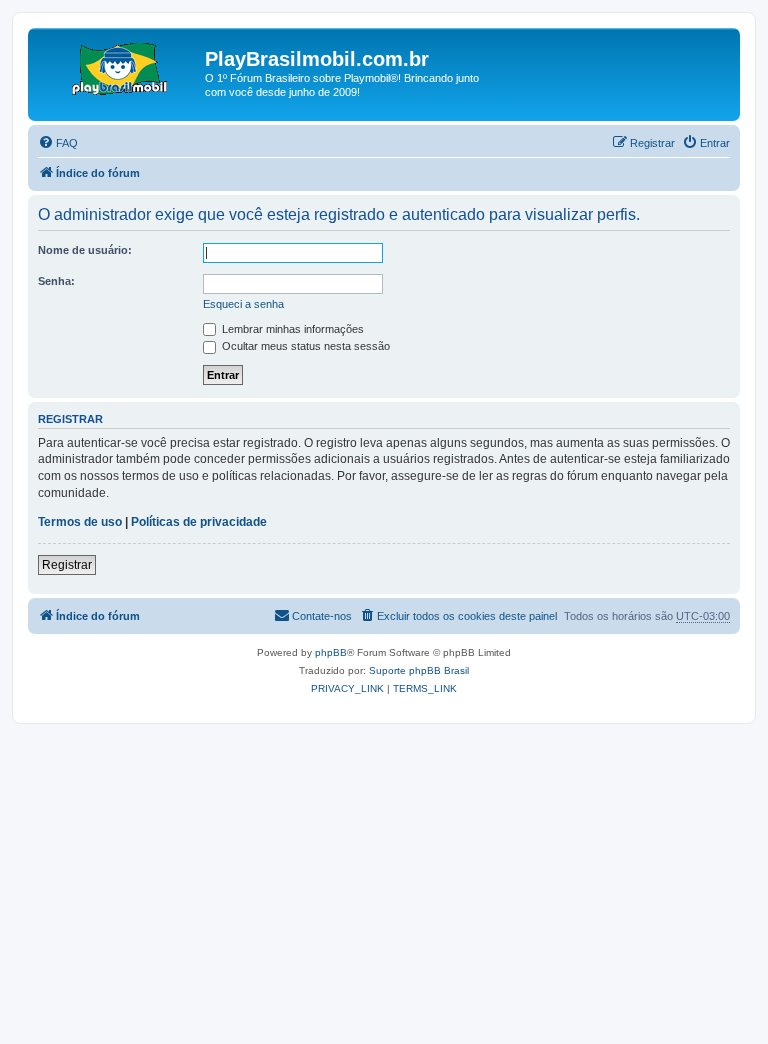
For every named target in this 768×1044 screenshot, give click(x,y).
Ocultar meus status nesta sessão (304, 346)
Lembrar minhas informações (291, 329)
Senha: (56, 281)
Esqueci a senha (243, 304)
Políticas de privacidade (199, 522)
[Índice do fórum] (119, 65)
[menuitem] (58, 143)
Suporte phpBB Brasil (419, 670)
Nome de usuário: (85, 250)
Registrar (67, 565)
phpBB (331, 652)
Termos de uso (80, 522)
